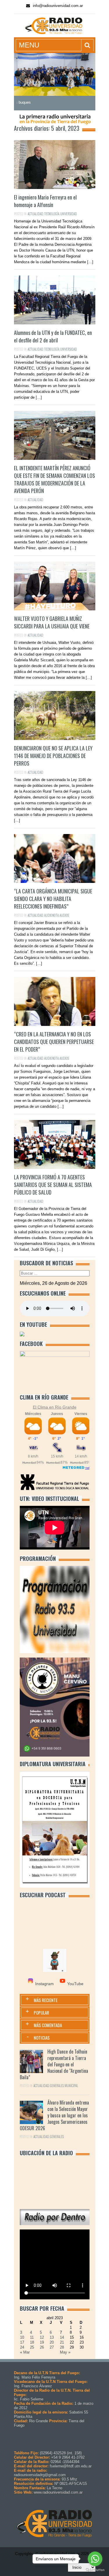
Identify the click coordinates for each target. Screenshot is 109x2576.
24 (22, 2347)
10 (22, 2337)
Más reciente (46, 2000)
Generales (57, 2086)
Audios (64, 915)
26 (42, 2347)
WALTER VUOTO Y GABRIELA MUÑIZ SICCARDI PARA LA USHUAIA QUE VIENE (52, 622)
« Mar (25, 2352)
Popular (41, 2013)
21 (62, 2342)
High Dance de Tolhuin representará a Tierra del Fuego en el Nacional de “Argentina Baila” (54, 2064)
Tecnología (52, 214)
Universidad (69, 214)
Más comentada (48, 2025)
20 (52, 2342)
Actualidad (35, 214)
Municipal (71, 2086)
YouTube (75, 1984)
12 (42, 2337)
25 (32, 2347)
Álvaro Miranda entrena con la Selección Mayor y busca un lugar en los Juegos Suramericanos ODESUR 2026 (54, 2115)
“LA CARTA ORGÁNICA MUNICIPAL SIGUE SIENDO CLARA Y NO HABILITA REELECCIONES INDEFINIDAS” (53, 899)
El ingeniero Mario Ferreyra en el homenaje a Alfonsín (45, 201)
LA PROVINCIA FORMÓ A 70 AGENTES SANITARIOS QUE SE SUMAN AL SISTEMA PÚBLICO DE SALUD (53, 1185)
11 (32, 2337)
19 (42, 2342)
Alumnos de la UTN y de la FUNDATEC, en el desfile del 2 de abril (53, 336)
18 (32, 2342)
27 (52, 2347)
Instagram (44, 1984)
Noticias (42, 2038)
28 (62, 2347)
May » (65, 2352)
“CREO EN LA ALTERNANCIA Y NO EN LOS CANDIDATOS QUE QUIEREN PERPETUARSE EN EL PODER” (54, 1042)
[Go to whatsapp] (95, 2559)
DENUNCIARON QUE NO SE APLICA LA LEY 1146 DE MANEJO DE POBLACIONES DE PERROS (53, 756)
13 (52, 2337)
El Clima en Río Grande (55, 1407)
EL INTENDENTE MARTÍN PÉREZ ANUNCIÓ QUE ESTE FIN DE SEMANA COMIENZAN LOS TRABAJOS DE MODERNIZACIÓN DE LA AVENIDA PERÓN (54, 479)
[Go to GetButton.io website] (95, 2570)
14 (62, 2337)
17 (22, 2342)
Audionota (51, 915)
